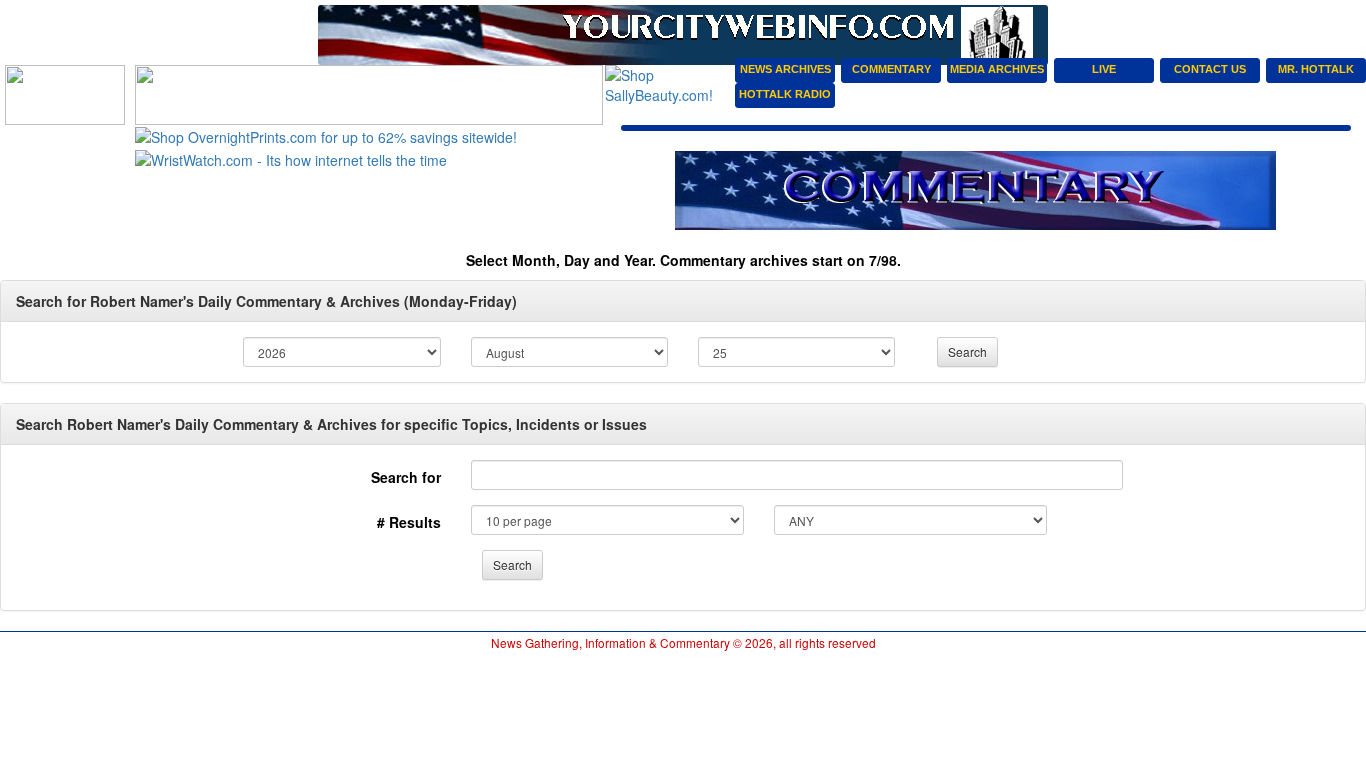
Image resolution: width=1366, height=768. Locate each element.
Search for (406, 477)
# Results (409, 522)
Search (967, 351)
